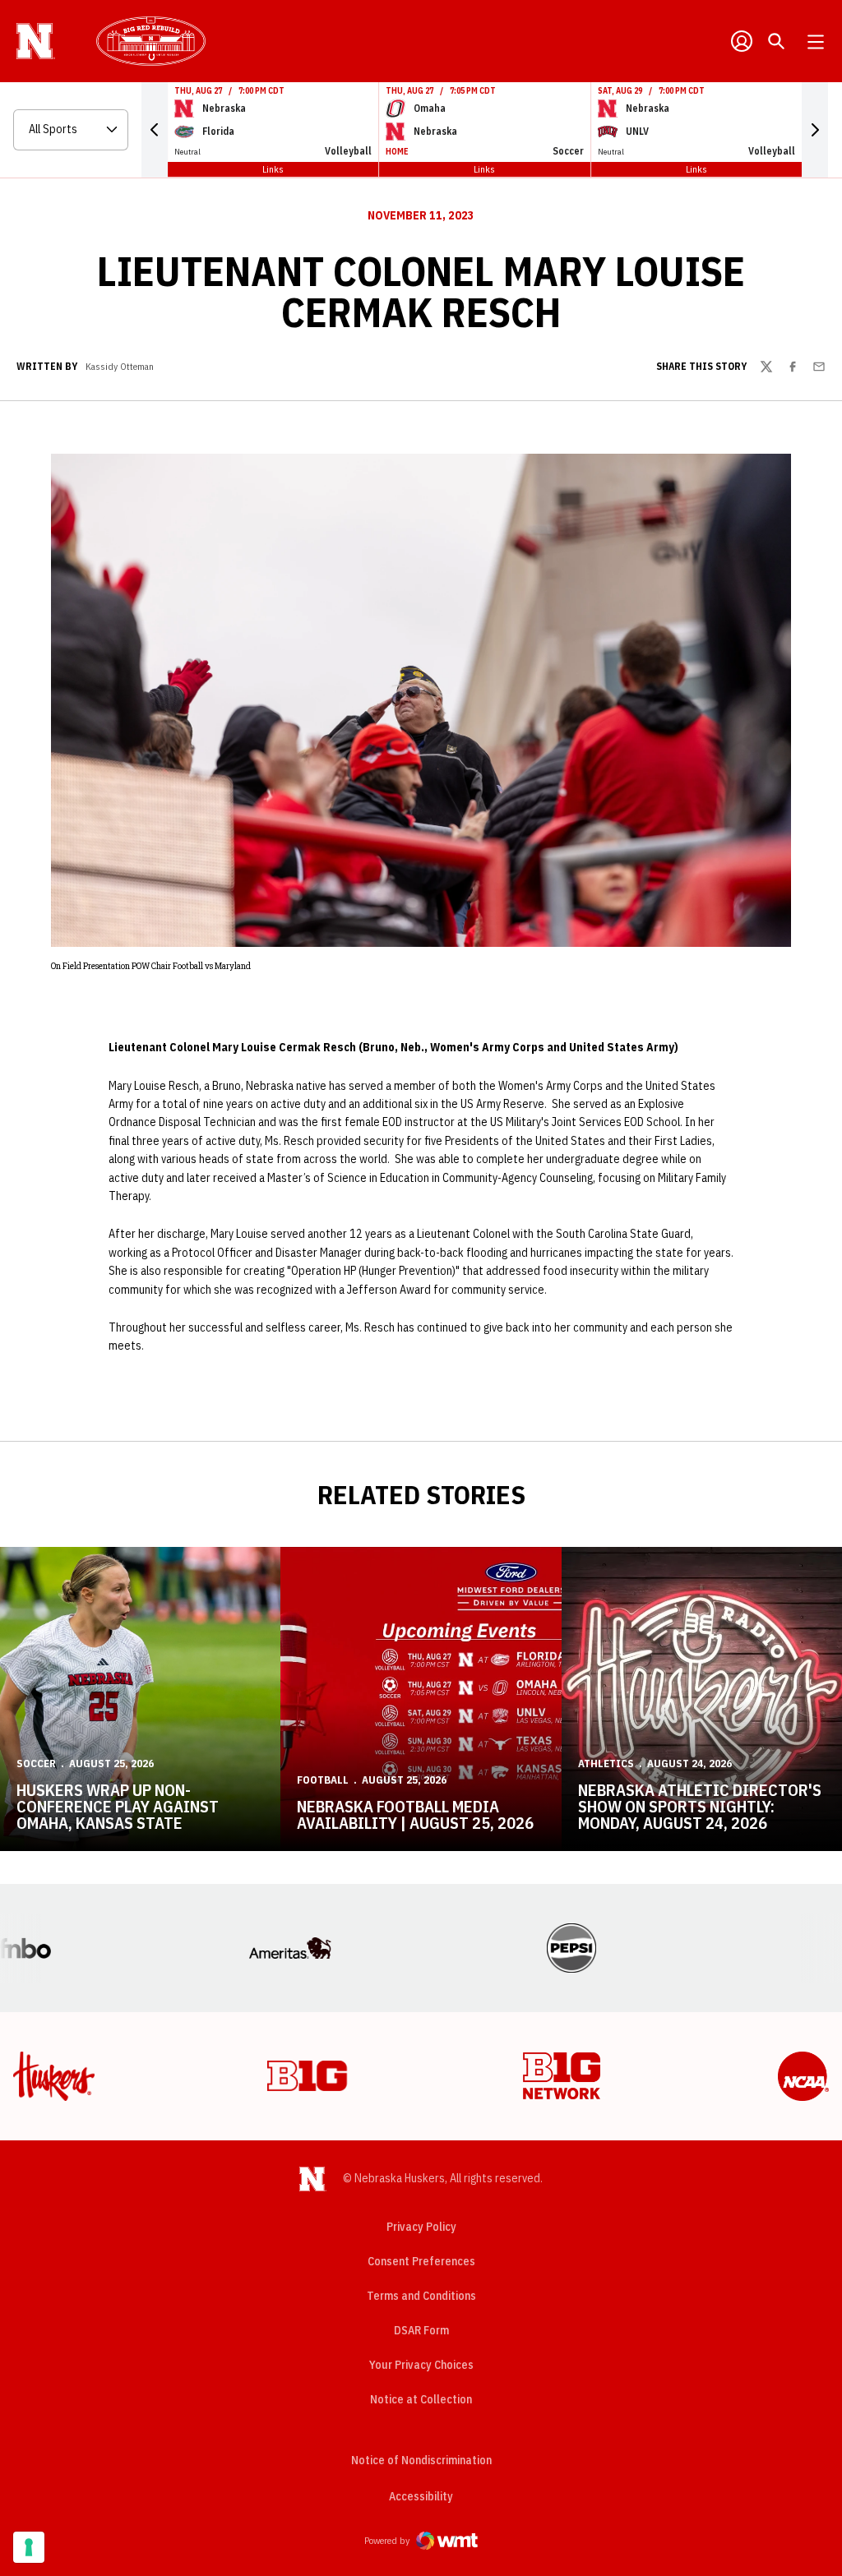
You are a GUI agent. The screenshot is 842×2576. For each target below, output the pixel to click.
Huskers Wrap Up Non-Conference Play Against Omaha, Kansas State (118, 1806)
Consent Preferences (421, 2261)
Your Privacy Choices (421, 2365)
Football (323, 1780)
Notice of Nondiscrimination (421, 2460)
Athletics (606, 1763)
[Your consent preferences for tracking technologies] (29, 2547)
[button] (155, 130)
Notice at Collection (421, 2399)
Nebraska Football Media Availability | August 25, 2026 (415, 1814)
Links (273, 169)
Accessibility (421, 2496)
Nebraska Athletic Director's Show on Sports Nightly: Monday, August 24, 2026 (700, 1806)
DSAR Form (421, 2330)
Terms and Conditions (421, 2296)
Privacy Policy (421, 2227)
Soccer (36, 1763)
